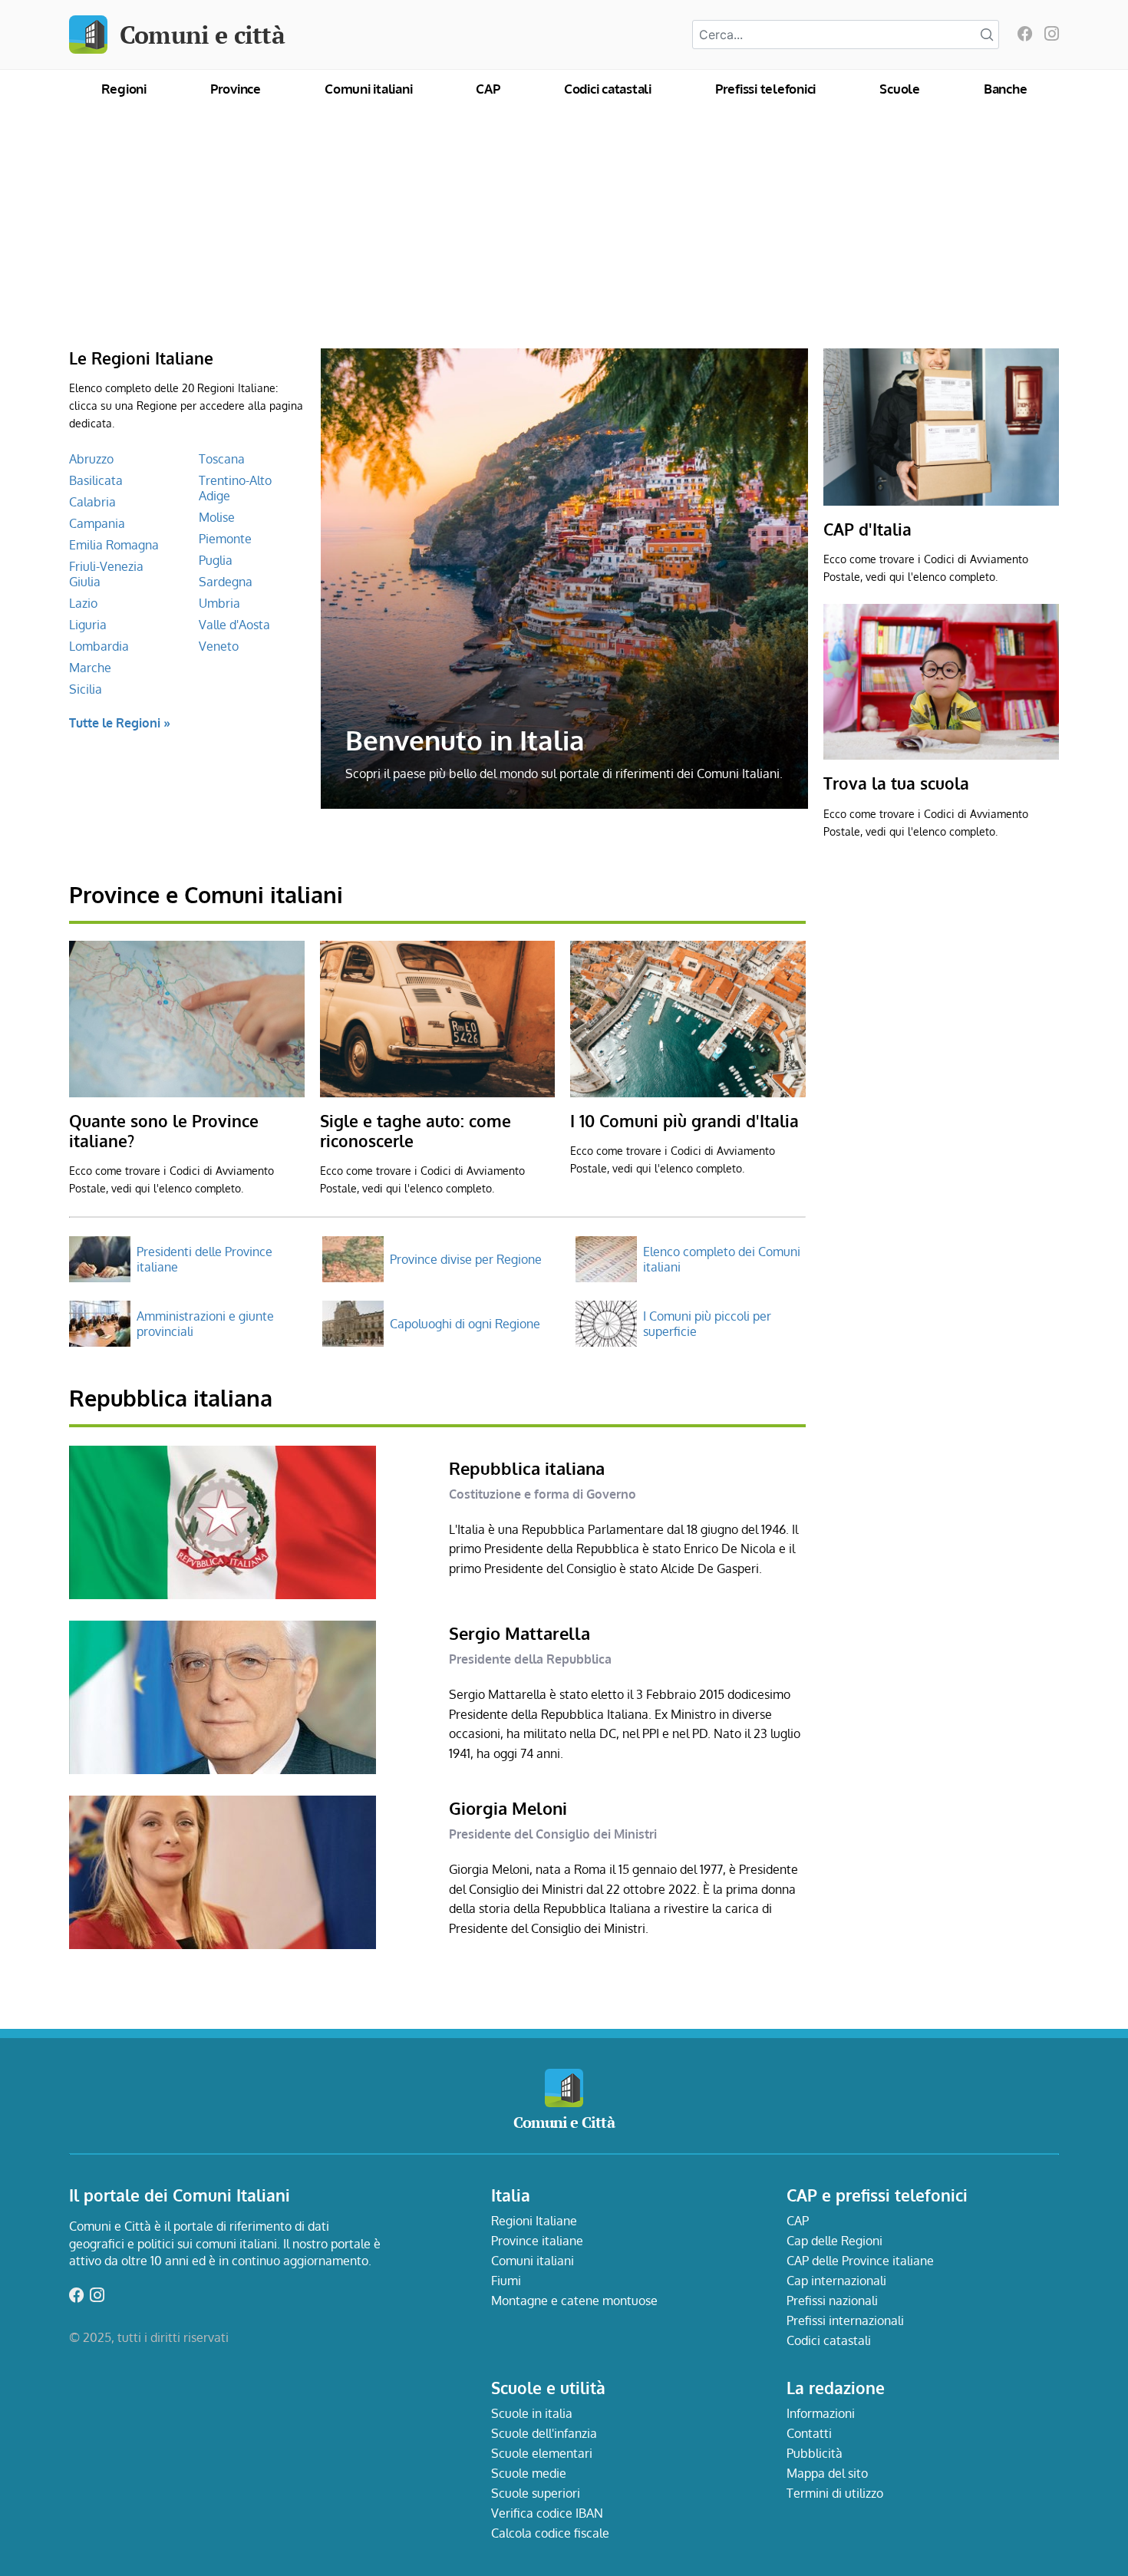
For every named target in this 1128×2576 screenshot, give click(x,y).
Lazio (83, 603)
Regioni (124, 89)
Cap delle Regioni (834, 2241)
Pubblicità (815, 2453)
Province (236, 89)
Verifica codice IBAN (547, 2513)
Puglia (216, 560)
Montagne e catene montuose (574, 2301)
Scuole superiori (536, 2493)
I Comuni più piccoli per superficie (707, 1324)
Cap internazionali (836, 2281)
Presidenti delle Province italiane (204, 1259)
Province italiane (537, 2241)
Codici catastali (608, 89)
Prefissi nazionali (832, 2301)
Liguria (88, 625)
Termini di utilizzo (835, 2493)
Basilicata (96, 480)
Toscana (222, 459)
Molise (217, 517)
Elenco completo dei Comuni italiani (722, 1259)
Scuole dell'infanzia (544, 2433)
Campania (97, 523)
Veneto (219, 646)
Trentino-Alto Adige (235, 488)
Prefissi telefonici (765, 89)
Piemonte (225, 539)
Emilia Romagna (114, 545)
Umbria (219, 603)
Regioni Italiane (534, 2221)
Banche (1006, 89)
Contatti (809, 2433)
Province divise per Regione (466, 1259)
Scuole (900, 89)
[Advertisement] (564, 233)
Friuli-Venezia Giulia (106, 574)
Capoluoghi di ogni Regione (465, 1324)
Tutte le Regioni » (120, 723)
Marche (90, 668)
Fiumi (506, 2281)
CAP (488, 89)
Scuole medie (529, 2473)
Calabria (92, 502)
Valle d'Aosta (234, 625)
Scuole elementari (542, 2453)
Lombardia (99, 646)
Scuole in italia (532, 2413)
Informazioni (821, 2413)
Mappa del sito (827, 2473)
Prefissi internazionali (845, 2320)
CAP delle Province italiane (860, 2261)
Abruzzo (91, 459)
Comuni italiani (368, 89)
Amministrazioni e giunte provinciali (205, 1324)
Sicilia (86, 689)
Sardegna (226, 582)
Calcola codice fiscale (550, 2533)
